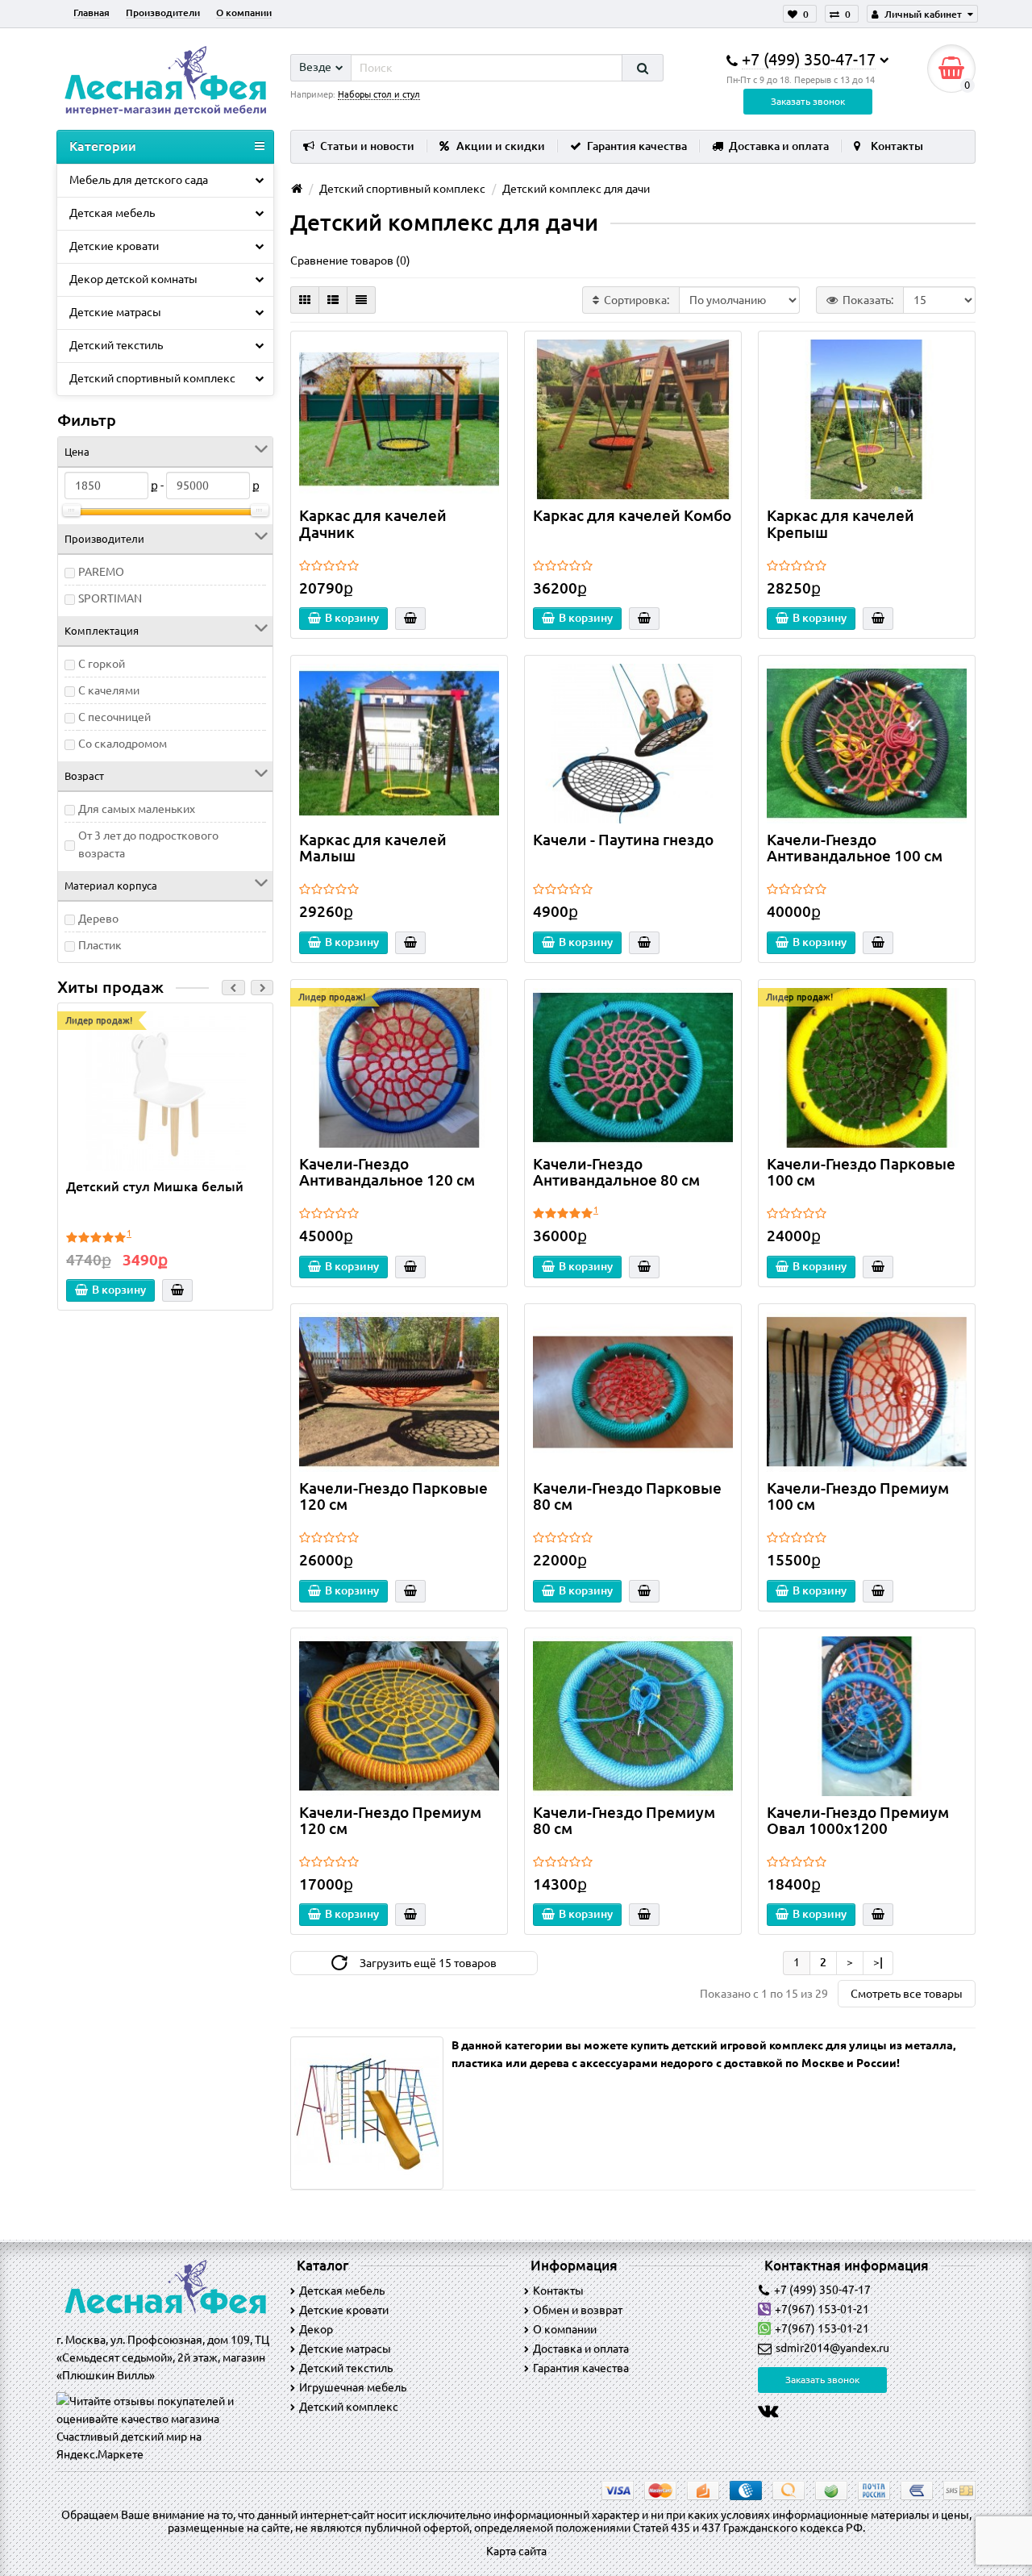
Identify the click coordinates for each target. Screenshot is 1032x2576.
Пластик (100, 945)
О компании (244, 13)
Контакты (897, 146)
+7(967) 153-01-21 (822, 2309)
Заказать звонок (808, 101)
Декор (316, 2329)
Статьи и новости (367, 146)
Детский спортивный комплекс (152, 378)
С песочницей (114, 717)
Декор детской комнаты (133, 279)
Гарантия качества (637, 146)
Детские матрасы (115, 312)
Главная (92, 13)
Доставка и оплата (779, 146)
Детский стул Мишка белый (155, 1186)
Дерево (98, 919)
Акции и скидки (501, 146)
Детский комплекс (349, 2407)
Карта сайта (516, 2551)
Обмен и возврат (578, 2310)
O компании (565, 2329)
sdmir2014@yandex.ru (832, 2348)
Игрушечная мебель (353, 2387)
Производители (163, 13)
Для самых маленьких (137, 809)
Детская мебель (112, 213)
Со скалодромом (123, 744)
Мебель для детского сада (139, 180)
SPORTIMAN (110, 598)
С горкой (102, 664)
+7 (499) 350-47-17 (822, 2290)
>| (878, 1962)
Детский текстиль (116, 345)
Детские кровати (114, 246)
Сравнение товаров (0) (350, 261)
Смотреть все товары (907, 1994)
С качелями (109, 690)
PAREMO (101, 572)
